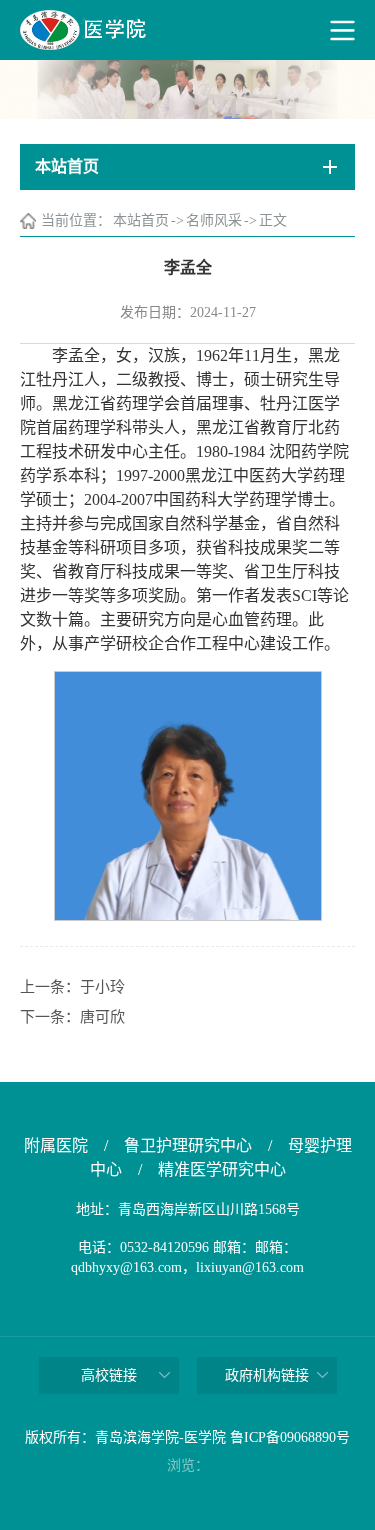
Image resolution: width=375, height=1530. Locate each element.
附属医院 (56, 1145)
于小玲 (102, 987)
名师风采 (214, 220)
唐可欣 (102, 1017)
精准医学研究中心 (222, 1169)
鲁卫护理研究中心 (188, 1145)
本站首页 (141, 220)
